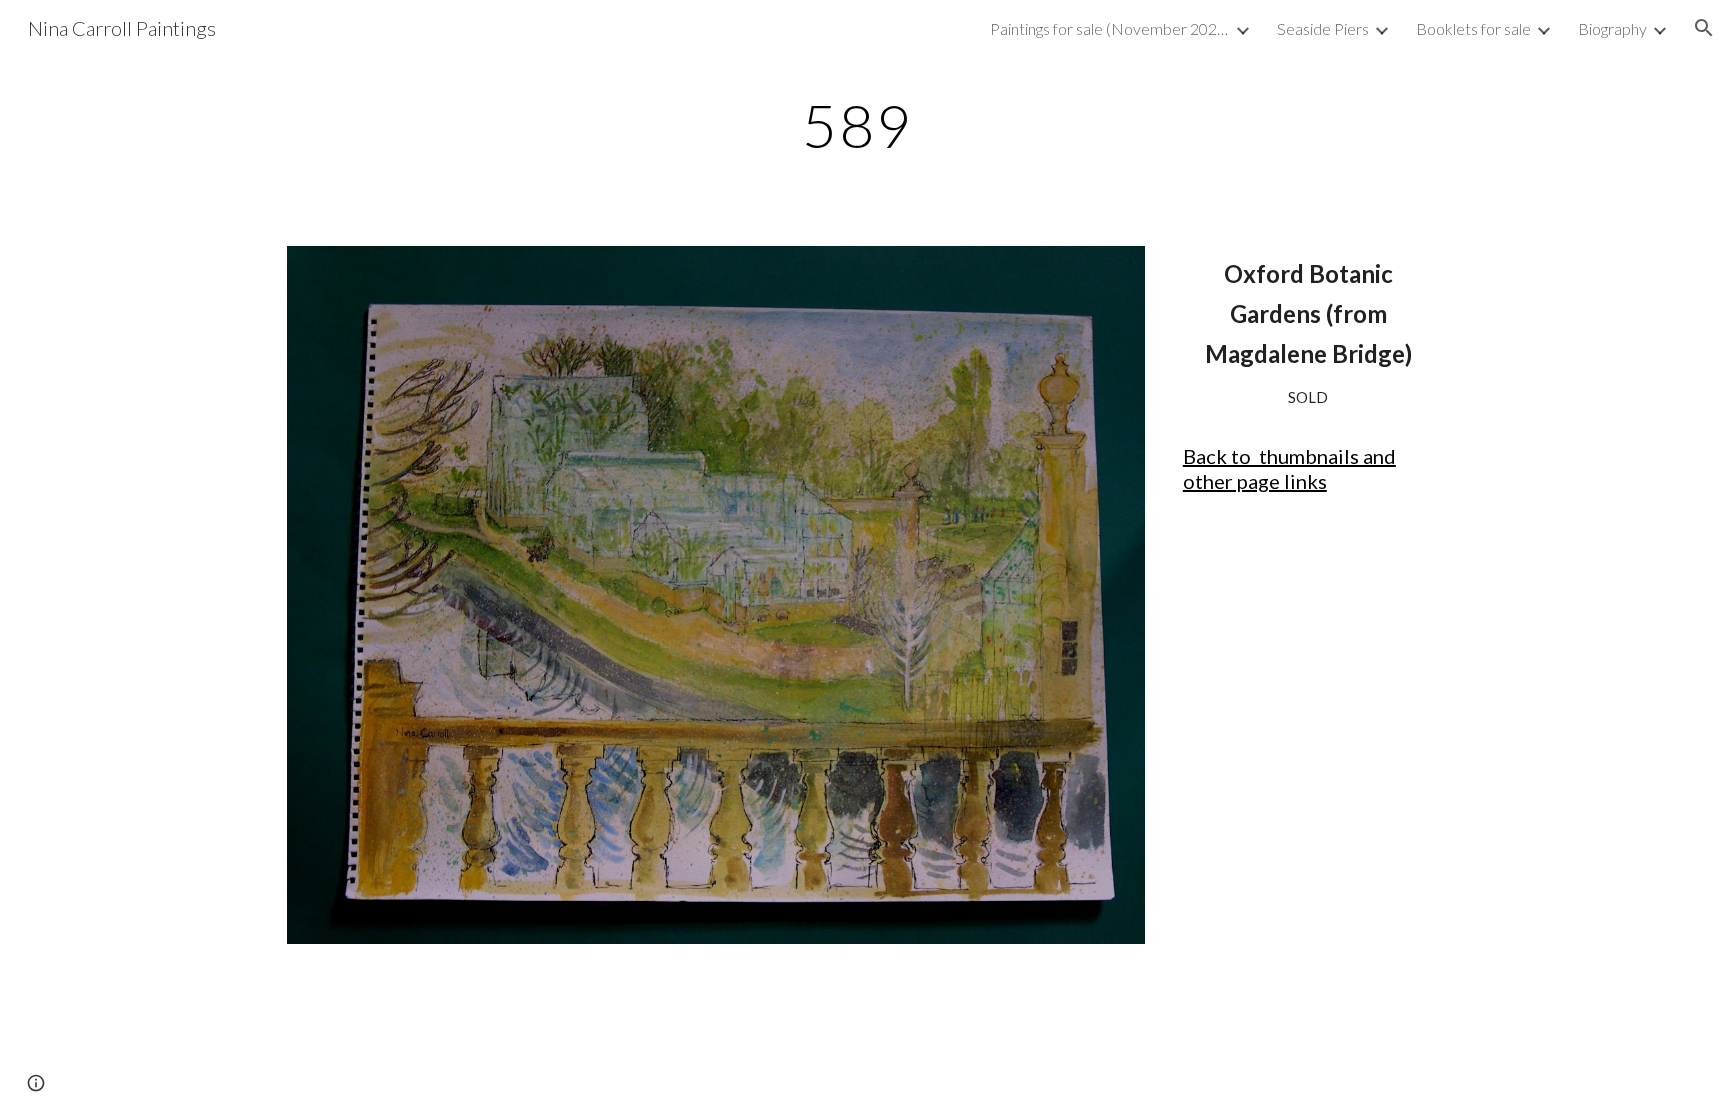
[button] (1704, 28)
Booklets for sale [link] (1473, 28)
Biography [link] (1612, 28)
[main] (864, 125)
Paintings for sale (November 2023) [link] (1110, 28)
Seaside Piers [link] (1323, 28)
